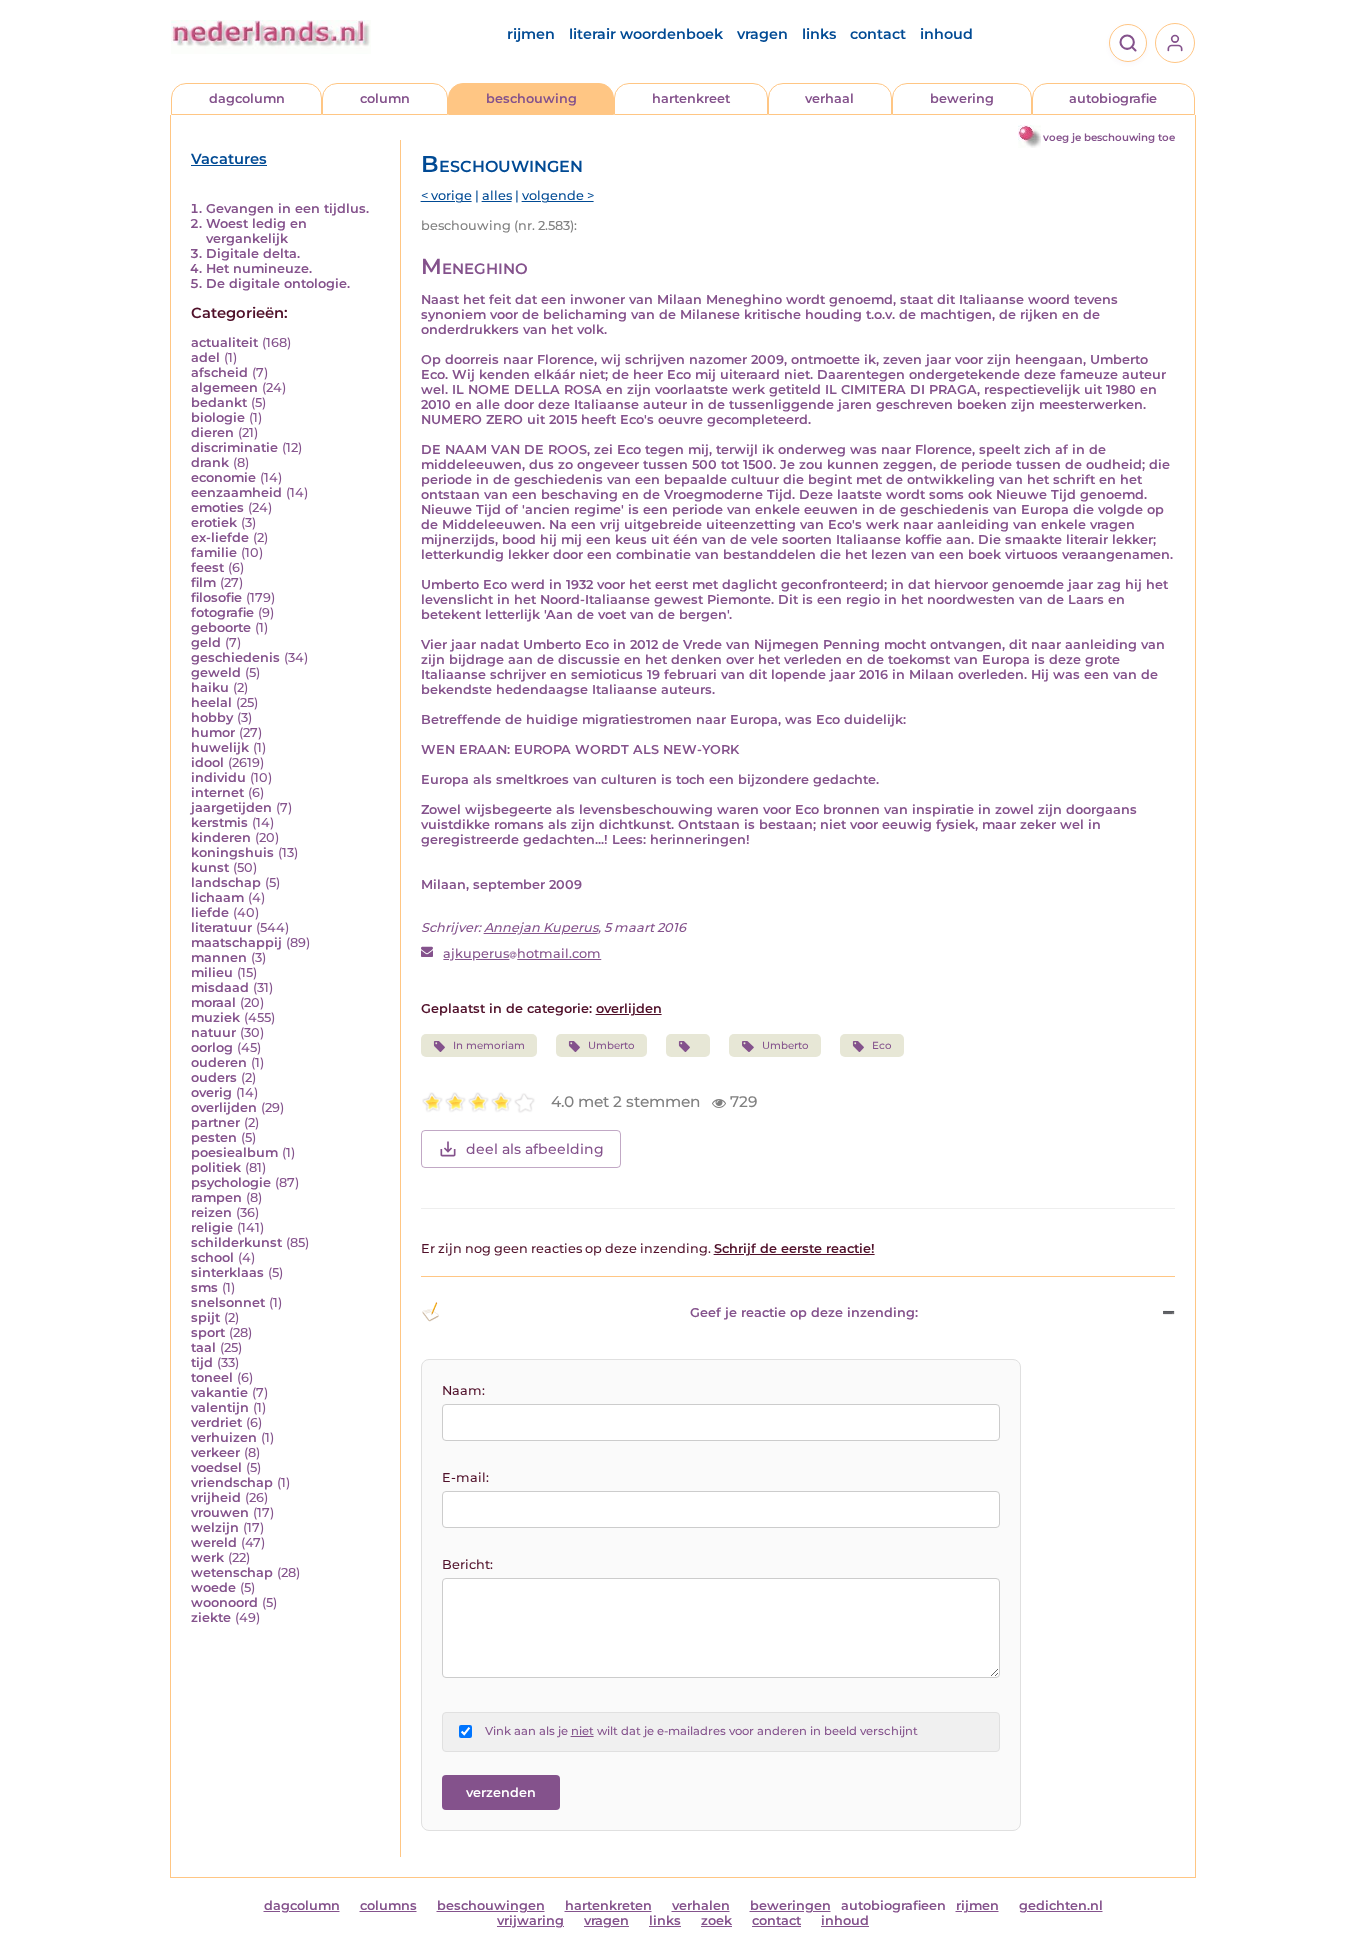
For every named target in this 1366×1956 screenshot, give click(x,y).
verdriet (216, 1422)
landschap (226, 882)
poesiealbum (234, 1152)
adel (205, 357)
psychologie (231, 1182)
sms (204, 1287)
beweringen (790, 1905)
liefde (210, 912)
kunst (210, 867)
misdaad (220, 987)
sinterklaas (227, 1272)
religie (212, 1227)
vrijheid (216, 1497)
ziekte (211, 1617)
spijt (205, 1317)
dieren (212, 432)
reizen (211, 1212)
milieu (212, 972)
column (385, 98)
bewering (962, 98)
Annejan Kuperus (541, 927)
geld (206, 642)
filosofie (216, 597)
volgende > (558, 195)
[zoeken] (1128, 43)
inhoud (946, 34)
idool (207, 762)
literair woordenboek (646, 34)
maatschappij (236, 942)
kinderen (221, 837)
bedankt (219, 402)
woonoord (224, 1602)
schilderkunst (236, 1242)
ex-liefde (220, 537)
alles (497, 195)
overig (211, 1092)
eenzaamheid (236, 492)
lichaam (217, 897)
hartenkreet (691, 98)
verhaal (829, 98)
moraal (213, 1002)
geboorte (221, 627)
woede (213, 1587)
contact (878, 34)
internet (217, 792)
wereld (214, 1542)
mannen (219, 957)
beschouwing (531, 98)
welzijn (215, 1527)
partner (215, 1122)
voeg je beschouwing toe (1109, 137)
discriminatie (234, 447)
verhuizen (224, 1437)
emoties (217, 507)
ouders (214, 1077)
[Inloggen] (1175, 43)
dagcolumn (247, 98)
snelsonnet (228, 1302)
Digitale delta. (253, 253)
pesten (214, 1137)
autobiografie (1113, 98)
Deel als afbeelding (535, 1149)
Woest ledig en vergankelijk (256, 231)
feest (207, 567)
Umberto (611, 1045)
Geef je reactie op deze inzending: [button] (804, 1312)
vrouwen (220, 1512)
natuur (213, 1032)
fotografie (222, 612)
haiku (210, 687)
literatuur (221, 927)
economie (223, 477)
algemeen (224, 387)
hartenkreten (608, 1905)
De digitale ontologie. (278, 283)
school (212, 1257)
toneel (212, 1377)
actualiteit (224, 342)
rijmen (531, 34)
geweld (216, 672)
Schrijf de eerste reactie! (794, 1248)
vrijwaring (530, 1920)
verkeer (215, 1452)
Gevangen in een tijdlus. (287, 208)
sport (208, 1332)
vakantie (219, 1392)
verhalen (701, 1905)
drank (210, 462)
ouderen (219, 1062)
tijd (202, 1362)
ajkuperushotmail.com (522, 953)
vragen (762, 34)
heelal (211, 702)
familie (214, 552)
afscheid (219, 372)
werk (207, 1557)
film (203, 582)
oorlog (212, 1047)
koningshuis (232, 852)
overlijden (224, 1107)
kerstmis (219, 822)
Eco (882, 1045)
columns (388, 1905)
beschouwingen (491, 1905)
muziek (215, 1017)
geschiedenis (235, 657)
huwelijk (220, 747)
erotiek (214, 522)
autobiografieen (893, 1905)
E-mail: (465, 1477)
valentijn (220, 1407)
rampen (216, 1197)
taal (203, 1347)
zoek (716, 1920)
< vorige (446, 195)
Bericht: (467, 1564)
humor (213, 732)
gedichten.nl (1061, 1905)
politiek (216, 1167)
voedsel (216, 1467)
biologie (218, 417)
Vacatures (229, 159)
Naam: (463, 1390)
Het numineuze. (259, 268)
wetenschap (232, 1572)
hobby (212, 717)
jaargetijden (231, 807)
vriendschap (232, 1482)
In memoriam (489, 1045)
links (819, 34)
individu (218, 777)
